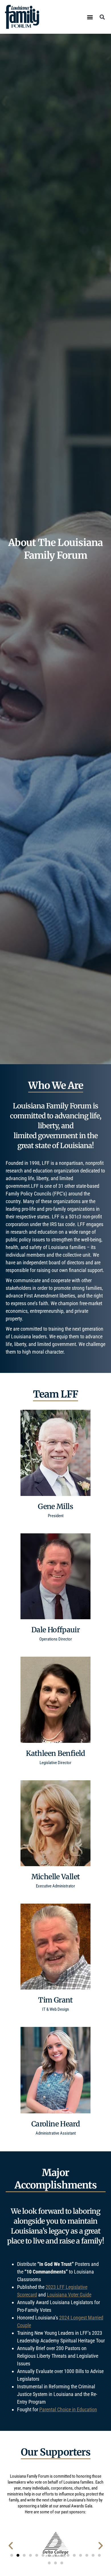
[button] (90, 17)
